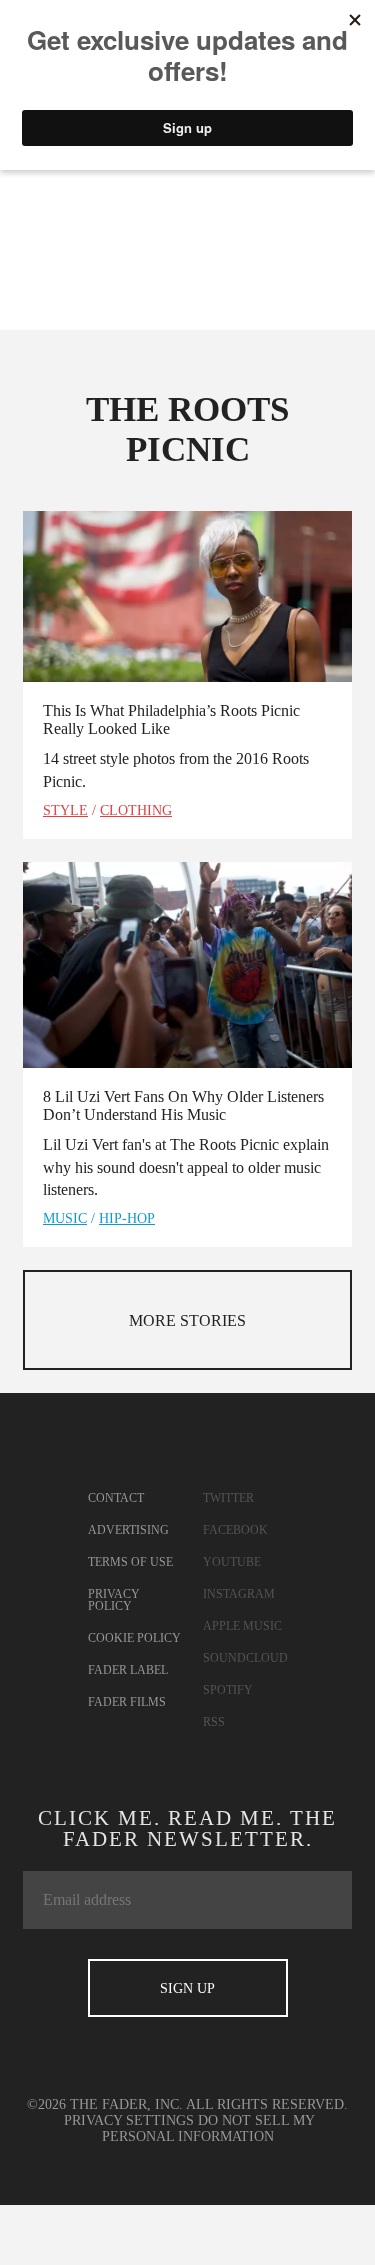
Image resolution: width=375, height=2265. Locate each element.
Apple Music (242, 1626)
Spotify (228, 1690)
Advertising (128, 1530)
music (65, 1218)
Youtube (232, 1562)
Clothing (136, 810)
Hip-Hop (127, 1218)
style (65, 810)
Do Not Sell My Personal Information (209, 2128)
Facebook (235, 1530)
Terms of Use (130, 1562)
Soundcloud (245, 1658)
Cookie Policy (134, 1638)
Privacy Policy (114, 1600)
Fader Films (127, 1702)
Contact (116, 1498)
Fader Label (128, 1670)
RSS (214, 1722)
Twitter (228, 1498)
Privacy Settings (129, 2120)
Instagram (239, 1594)
